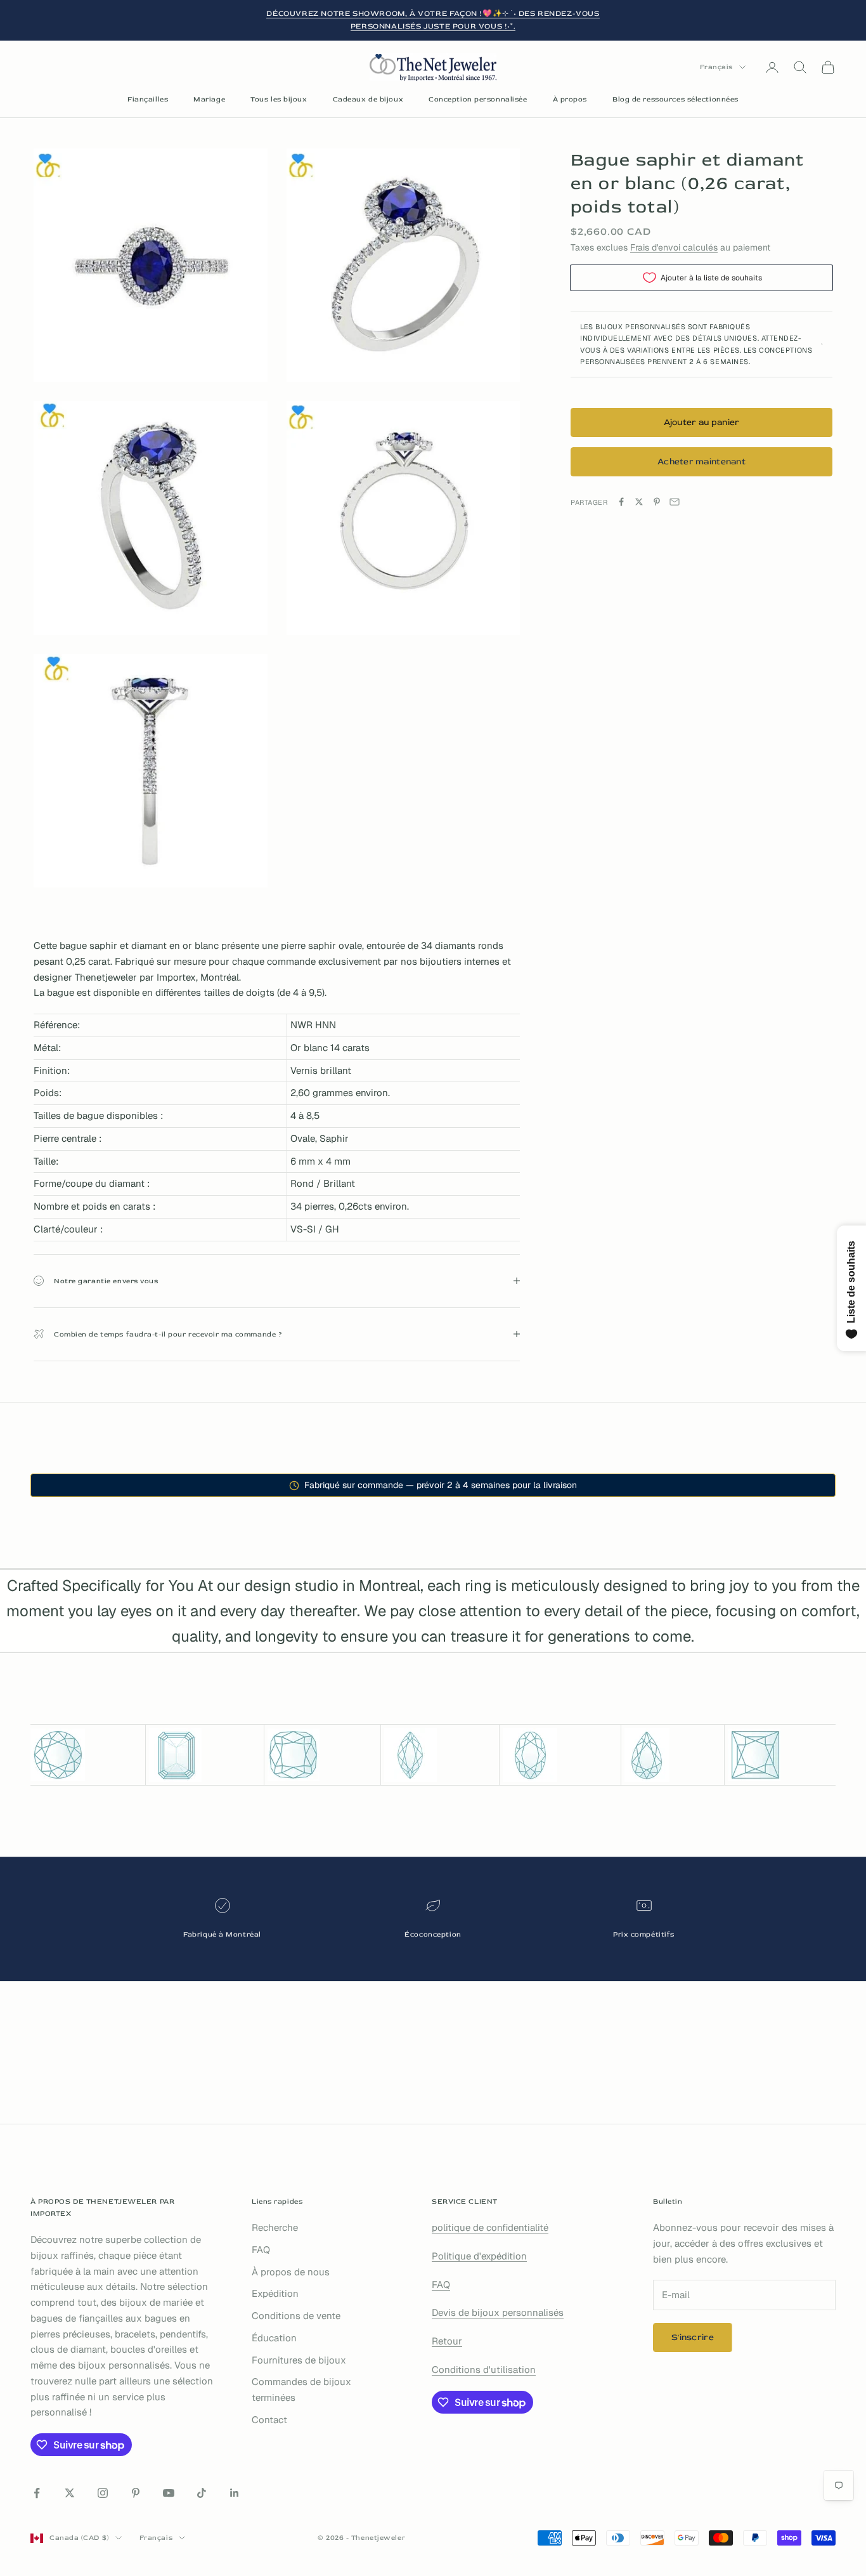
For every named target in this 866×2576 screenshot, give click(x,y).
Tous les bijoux (279, 99)
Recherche (275, 2227)
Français (716, 67)
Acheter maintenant (701, 461)
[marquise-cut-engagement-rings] (440, 1755)
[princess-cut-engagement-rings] (782, 1755)
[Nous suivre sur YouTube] (169, 2493)
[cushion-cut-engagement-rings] (323, 1755)
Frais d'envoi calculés (674, 247)
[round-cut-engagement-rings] (86, 1755)
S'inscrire (693, 2337)
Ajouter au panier (702, 422)
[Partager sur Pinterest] (657, 502)
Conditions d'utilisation (484, 2370)
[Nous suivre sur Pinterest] (136, 2493)
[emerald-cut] (205, 1755)
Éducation (274, 2338)
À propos (570, 99)
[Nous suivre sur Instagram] (103, 2493)
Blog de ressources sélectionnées (675, 99)
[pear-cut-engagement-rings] (673, 1755)
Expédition (275, 2293)
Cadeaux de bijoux (368, 99)
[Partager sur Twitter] (639, 502)
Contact (269, 2420)
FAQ (261, 2250)
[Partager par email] (675, 502)
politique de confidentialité (490, 2227)
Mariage (209, 99)
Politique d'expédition (479, 2256)
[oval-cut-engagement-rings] (560, 1755)
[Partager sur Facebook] (621, 502)
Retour (447, 2341)
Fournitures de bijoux (299, 2360)
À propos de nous (291, 2272)
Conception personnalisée (478, 99)
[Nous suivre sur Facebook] (37, 2493)
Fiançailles (148, 99)
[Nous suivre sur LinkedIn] (235, 2493)
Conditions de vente (296, 2316)
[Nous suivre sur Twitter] (70, 2493)
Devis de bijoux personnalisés (498, 2312)
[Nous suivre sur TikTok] (202, 2493)
